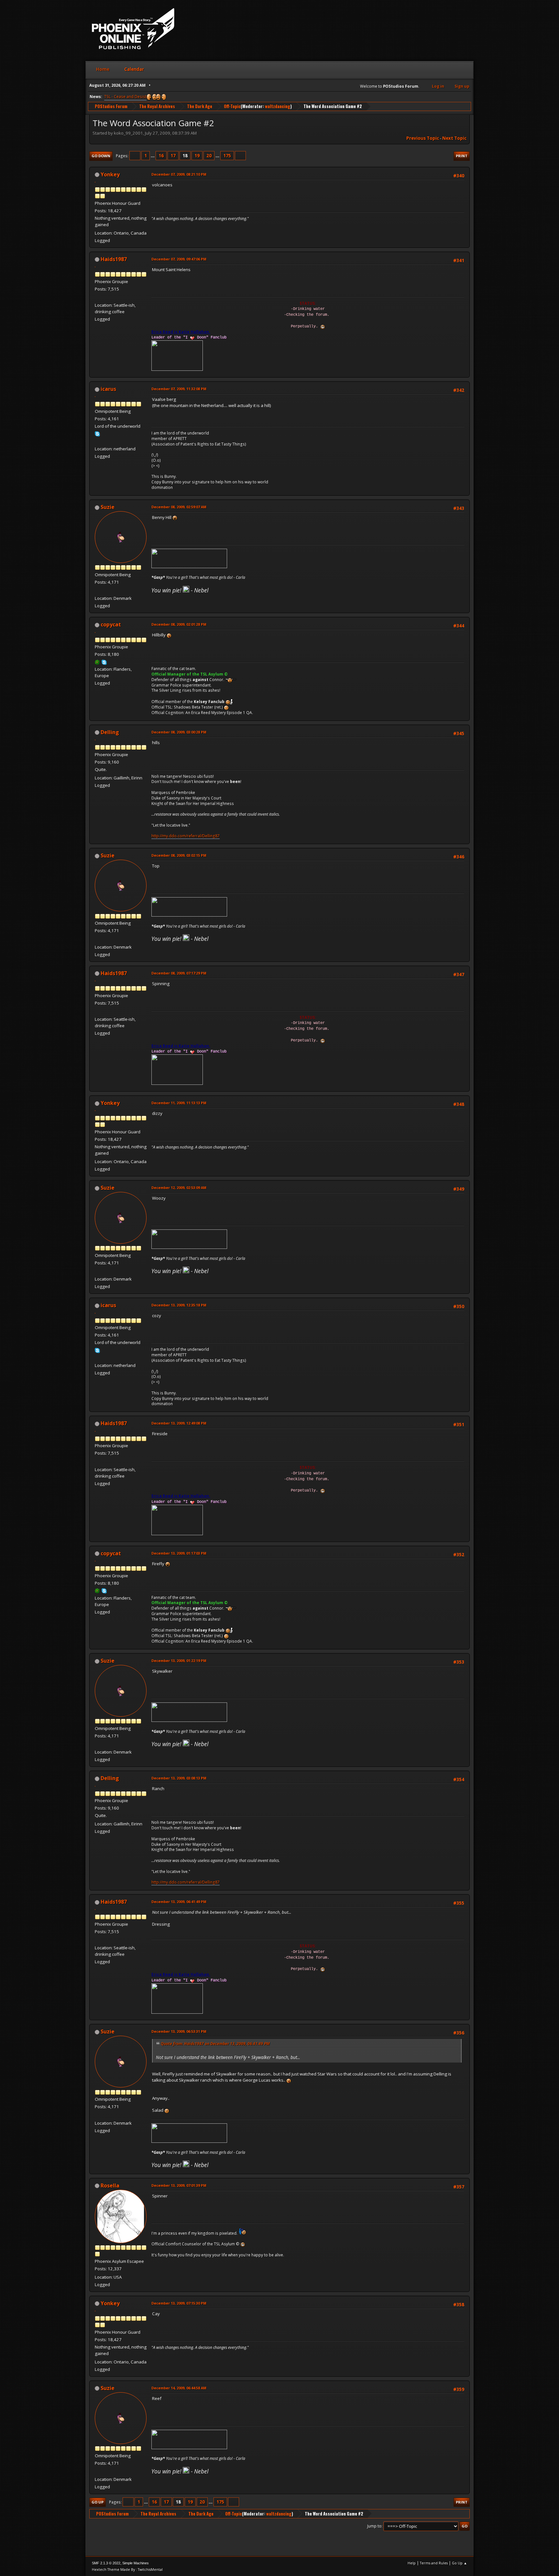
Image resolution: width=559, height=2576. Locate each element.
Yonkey (110, 174)
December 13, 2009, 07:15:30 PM (179, 2303)
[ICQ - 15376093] (97, 662)
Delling (110, 732)
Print (462, 156)
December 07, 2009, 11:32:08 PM (179, 389)
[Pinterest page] (97, 297)
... (153, 156)
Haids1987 (114, 259)
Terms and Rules (434, 2563)
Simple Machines (136, 2563)
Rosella (110, 2185)
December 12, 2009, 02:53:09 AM (179, 1188)
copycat (111, 624)
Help (412, 2563)
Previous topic (423, 138)
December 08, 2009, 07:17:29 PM (179, 973)
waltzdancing (278, 106)
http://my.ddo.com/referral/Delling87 (186, 836)
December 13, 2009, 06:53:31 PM (179, 2031)
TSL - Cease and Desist (125, 97)
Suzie (108, 507)
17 (173, 156)
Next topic (454, 138)
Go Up (98, 2502)
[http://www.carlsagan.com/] (97, 590)
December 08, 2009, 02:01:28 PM (179, 624)
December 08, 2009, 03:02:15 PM (179, 855)
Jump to (374, 2526)
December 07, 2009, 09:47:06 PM (179, 259)
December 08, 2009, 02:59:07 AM (179, 507)
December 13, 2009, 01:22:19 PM (179, 1661)
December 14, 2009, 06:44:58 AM (179, 2388)
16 (161, 156)
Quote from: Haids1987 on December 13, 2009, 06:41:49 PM (215, 2044)
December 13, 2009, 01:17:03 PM (179, 1553)
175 (227, 156)
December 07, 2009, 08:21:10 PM (179, 174)
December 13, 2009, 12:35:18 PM (179, 1305)
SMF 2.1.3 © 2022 (106, 2563)
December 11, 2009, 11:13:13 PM (179, 1103)
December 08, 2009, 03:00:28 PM (179, 732)
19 (197, 156)
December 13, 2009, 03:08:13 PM (179, 1778)
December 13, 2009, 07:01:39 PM (179, 2185)
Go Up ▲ (460, 2563)
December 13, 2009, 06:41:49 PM (179, 1902)
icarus (108, 389)
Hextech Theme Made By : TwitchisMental (127, 2569)
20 (209, 156)
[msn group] (97, 441)
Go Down (101, 156)
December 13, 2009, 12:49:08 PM (179, 1423)
